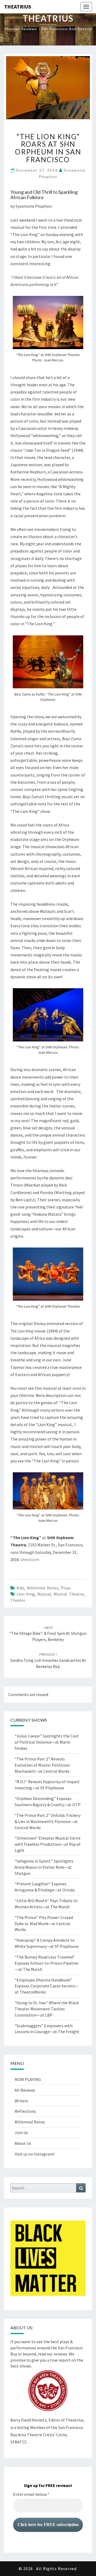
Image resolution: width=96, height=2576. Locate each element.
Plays (66, 1588)
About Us (23, 2143)
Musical (44, 1594)
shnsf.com (30, 1559)
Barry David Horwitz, (29, 2420)
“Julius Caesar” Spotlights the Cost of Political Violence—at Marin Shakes (47, 1742)
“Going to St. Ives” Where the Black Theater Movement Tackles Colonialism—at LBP (47, 2009)
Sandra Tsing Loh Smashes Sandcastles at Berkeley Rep (48, 1660)
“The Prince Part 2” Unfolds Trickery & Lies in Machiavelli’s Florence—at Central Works (48, 1821)
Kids (20, 1588)
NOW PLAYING (28, 2079)
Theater (18, 1600)
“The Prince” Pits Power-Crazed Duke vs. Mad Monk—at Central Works (44, 1924)
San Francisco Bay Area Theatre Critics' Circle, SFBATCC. (47, 2435)
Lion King (26, 1594)
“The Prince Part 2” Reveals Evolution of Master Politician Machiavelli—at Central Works (42, 1765)
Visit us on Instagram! (35, 2154)
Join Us (21, 2133)
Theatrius (18, 7)
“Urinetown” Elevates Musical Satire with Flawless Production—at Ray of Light (48, 1844)
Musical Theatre (69, 1594)
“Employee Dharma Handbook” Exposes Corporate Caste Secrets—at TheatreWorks (47, 1986)
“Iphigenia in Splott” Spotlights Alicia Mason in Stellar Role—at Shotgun (44, 1867)
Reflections (25, 2111)
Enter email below (31, 2494)
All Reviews (25, 2090)
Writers (21, 2101)
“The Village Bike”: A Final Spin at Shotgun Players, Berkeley (48, 1634)
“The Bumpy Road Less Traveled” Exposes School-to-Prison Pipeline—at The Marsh (47, 1963)
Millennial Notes (43, 1588)
